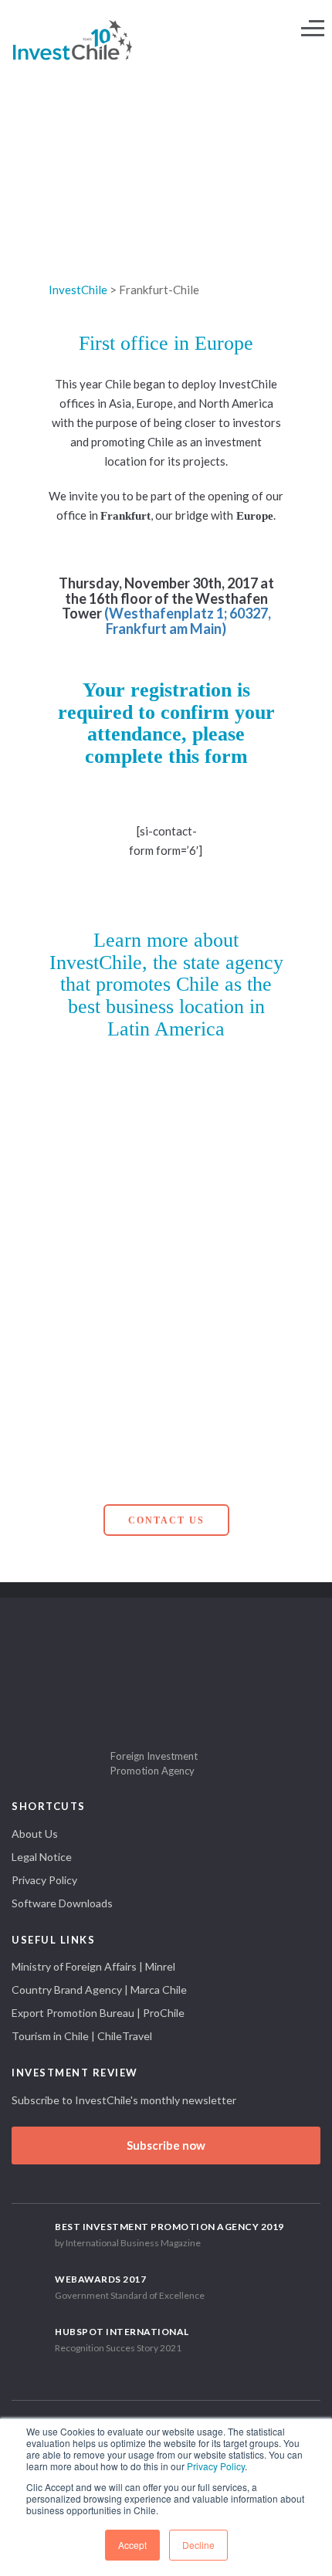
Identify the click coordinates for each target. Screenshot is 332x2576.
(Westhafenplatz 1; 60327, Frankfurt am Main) (188, 621)
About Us (35, 1834)
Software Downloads (62, 1903)
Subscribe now (166, 2145)
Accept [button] (132, 2545)
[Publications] (107, 1406)
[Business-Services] (107, 1226)
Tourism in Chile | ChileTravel (82, 2036)
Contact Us (166, 1520)
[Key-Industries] (225, 1135)
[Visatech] (225, 1315)
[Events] (225, 1406)
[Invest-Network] (225, 1226)
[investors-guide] (107, 1315)
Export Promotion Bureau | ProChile (98, 2013)
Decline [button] (198, 2545)
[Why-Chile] (107, 1135)
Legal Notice (42, 1857)
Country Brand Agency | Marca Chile (99, 1990)
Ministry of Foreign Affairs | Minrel (93, 1966)
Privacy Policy (216, 2466)
